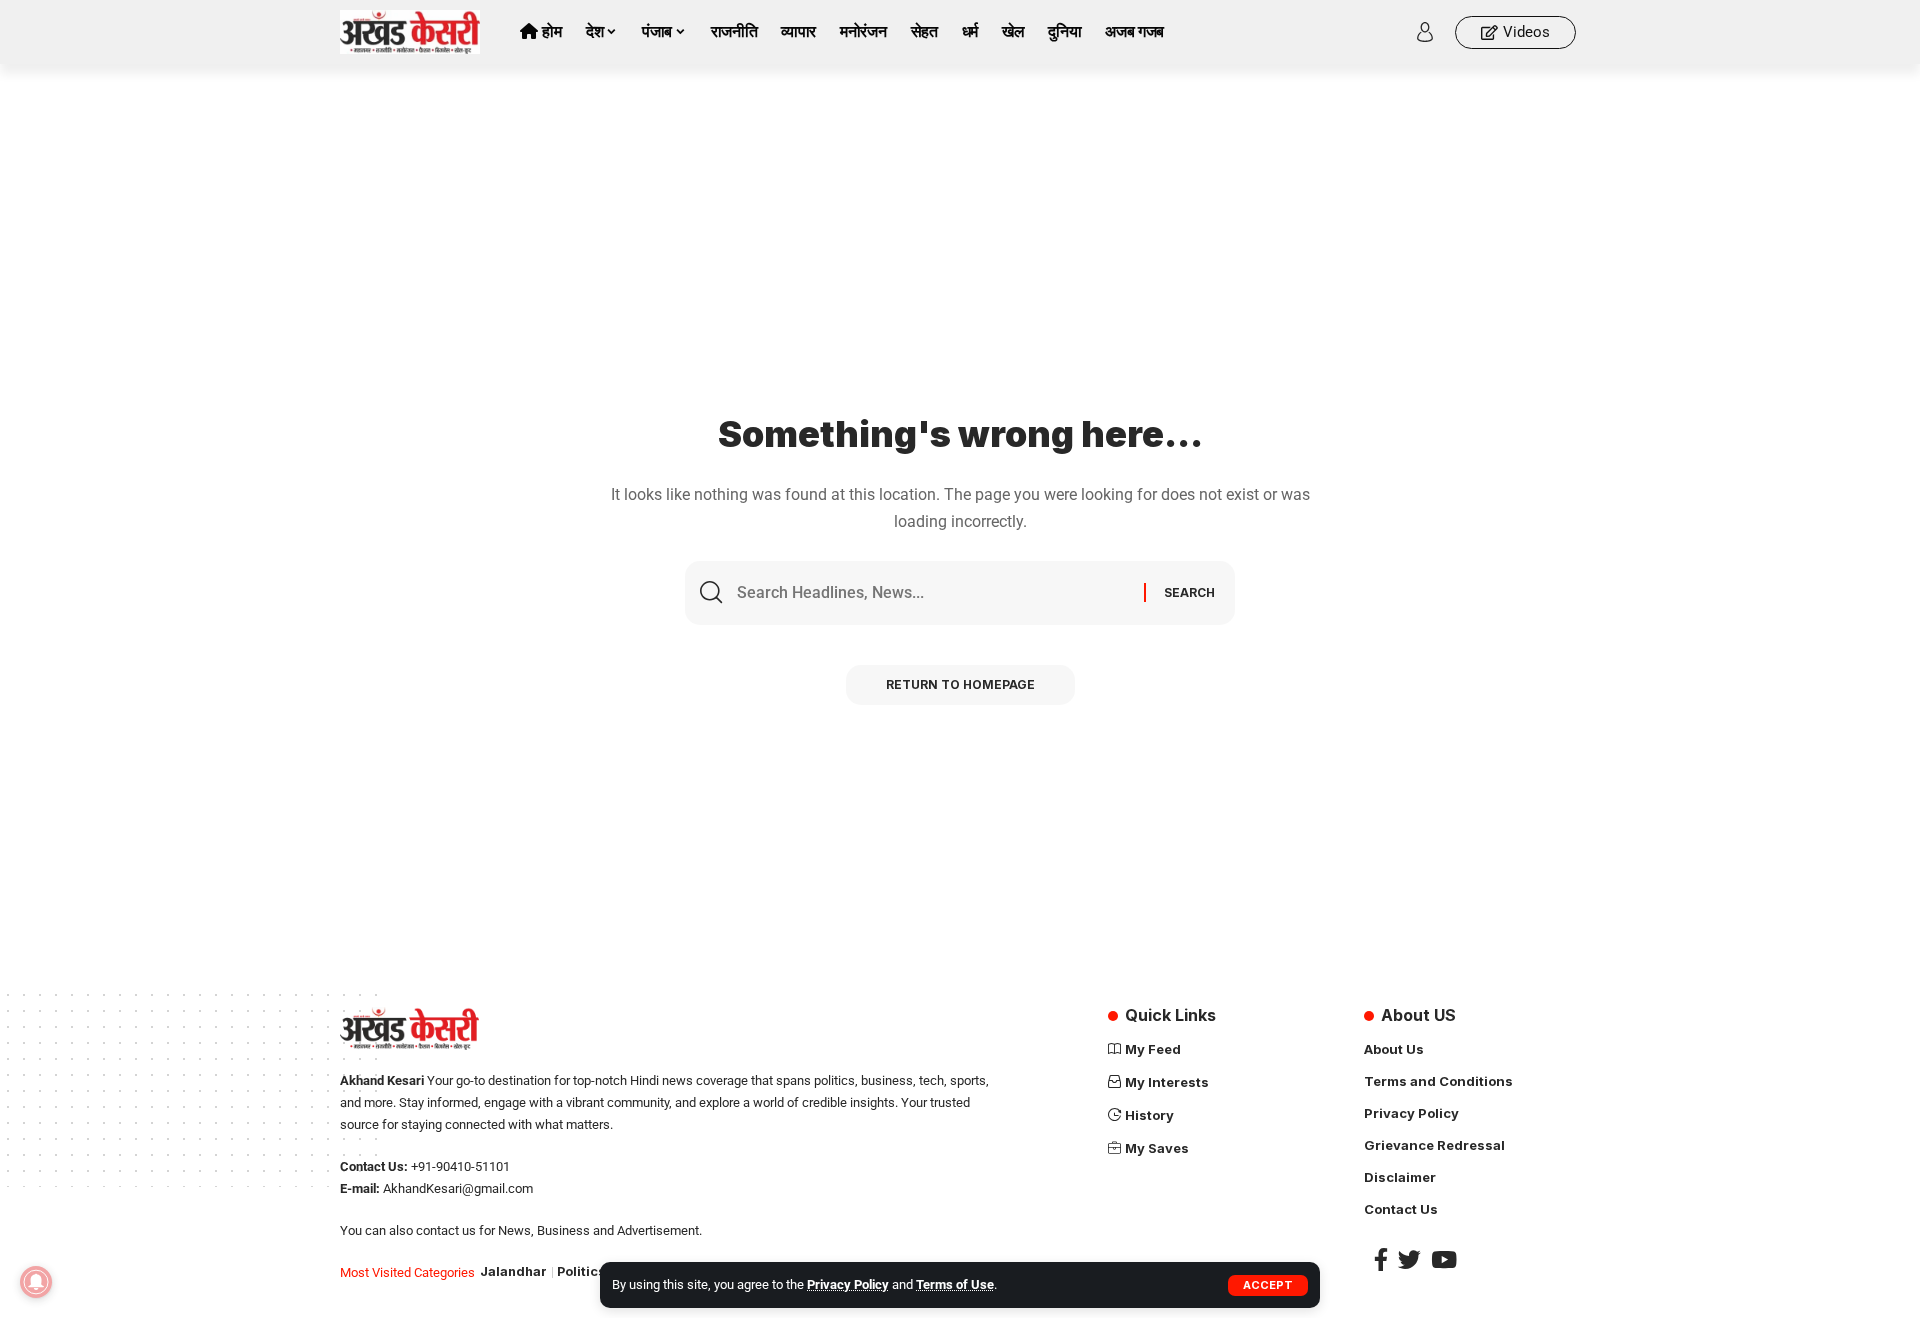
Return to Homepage (960, 684)
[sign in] (1425, 32)
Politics (581, 1271)
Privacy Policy (848, 1284)
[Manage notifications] (36, 1282)
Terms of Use (955, 1284)
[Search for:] (933, 593)
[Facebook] (1381, 1259)
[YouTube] (1444, 1259)
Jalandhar (513, 1271)
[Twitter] (1409, 1259)
